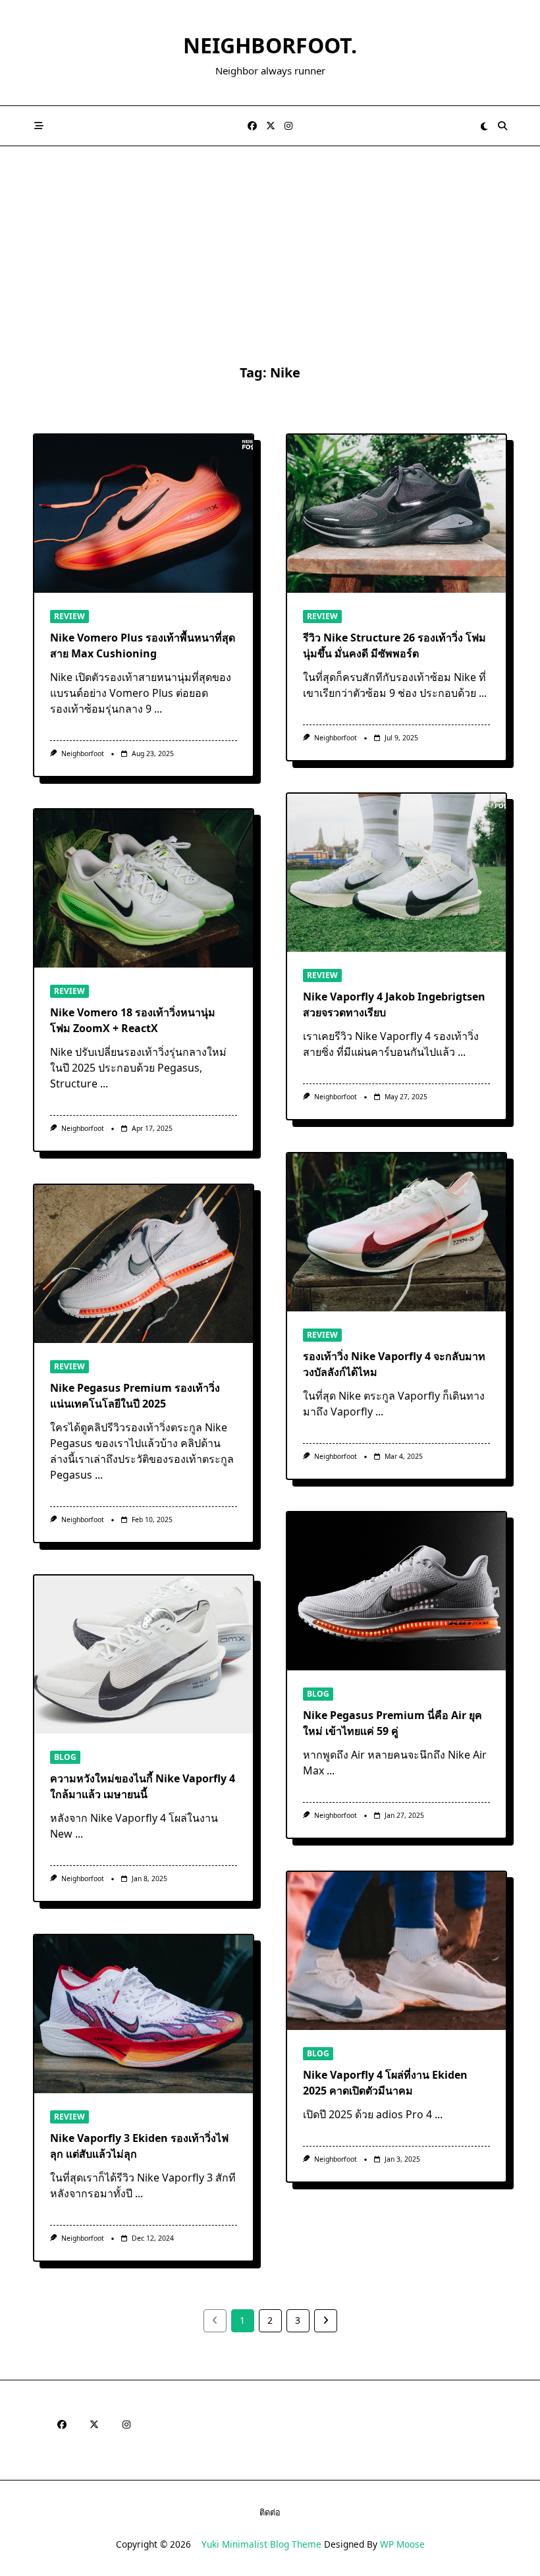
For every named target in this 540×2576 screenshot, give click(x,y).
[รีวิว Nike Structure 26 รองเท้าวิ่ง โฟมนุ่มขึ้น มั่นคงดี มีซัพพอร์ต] (396, 514)
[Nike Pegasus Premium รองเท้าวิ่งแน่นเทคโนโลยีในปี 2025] (144, 1264)
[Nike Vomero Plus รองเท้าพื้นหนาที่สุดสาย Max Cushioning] (144, 514)
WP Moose (402, 2544)
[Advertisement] (270, 245)
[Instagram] (288, 126)
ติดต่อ (270, 2512)
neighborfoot (83, 754)
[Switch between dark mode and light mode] (485, 126)
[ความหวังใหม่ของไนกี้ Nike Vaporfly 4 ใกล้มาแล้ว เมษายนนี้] (144, 1655)
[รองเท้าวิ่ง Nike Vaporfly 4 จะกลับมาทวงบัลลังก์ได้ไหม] (396, 1232)
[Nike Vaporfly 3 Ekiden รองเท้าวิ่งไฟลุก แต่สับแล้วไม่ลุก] (144, 2014)
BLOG (318, 1694)
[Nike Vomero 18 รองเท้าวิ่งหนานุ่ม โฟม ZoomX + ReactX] (144, 889)
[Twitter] (271, 126)
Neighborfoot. (270, 45)
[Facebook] (252, 126)
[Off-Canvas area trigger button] (39, 126)
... (158, 709)
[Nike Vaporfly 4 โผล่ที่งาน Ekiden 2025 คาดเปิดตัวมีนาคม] (396, 1951)
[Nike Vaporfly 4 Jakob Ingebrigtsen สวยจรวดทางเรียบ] (396, 873)
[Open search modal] (502, 126)
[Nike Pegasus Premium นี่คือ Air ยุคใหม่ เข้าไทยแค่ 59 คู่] (396, 1591)
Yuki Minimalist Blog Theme (261, 2544)
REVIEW (69, 616)
